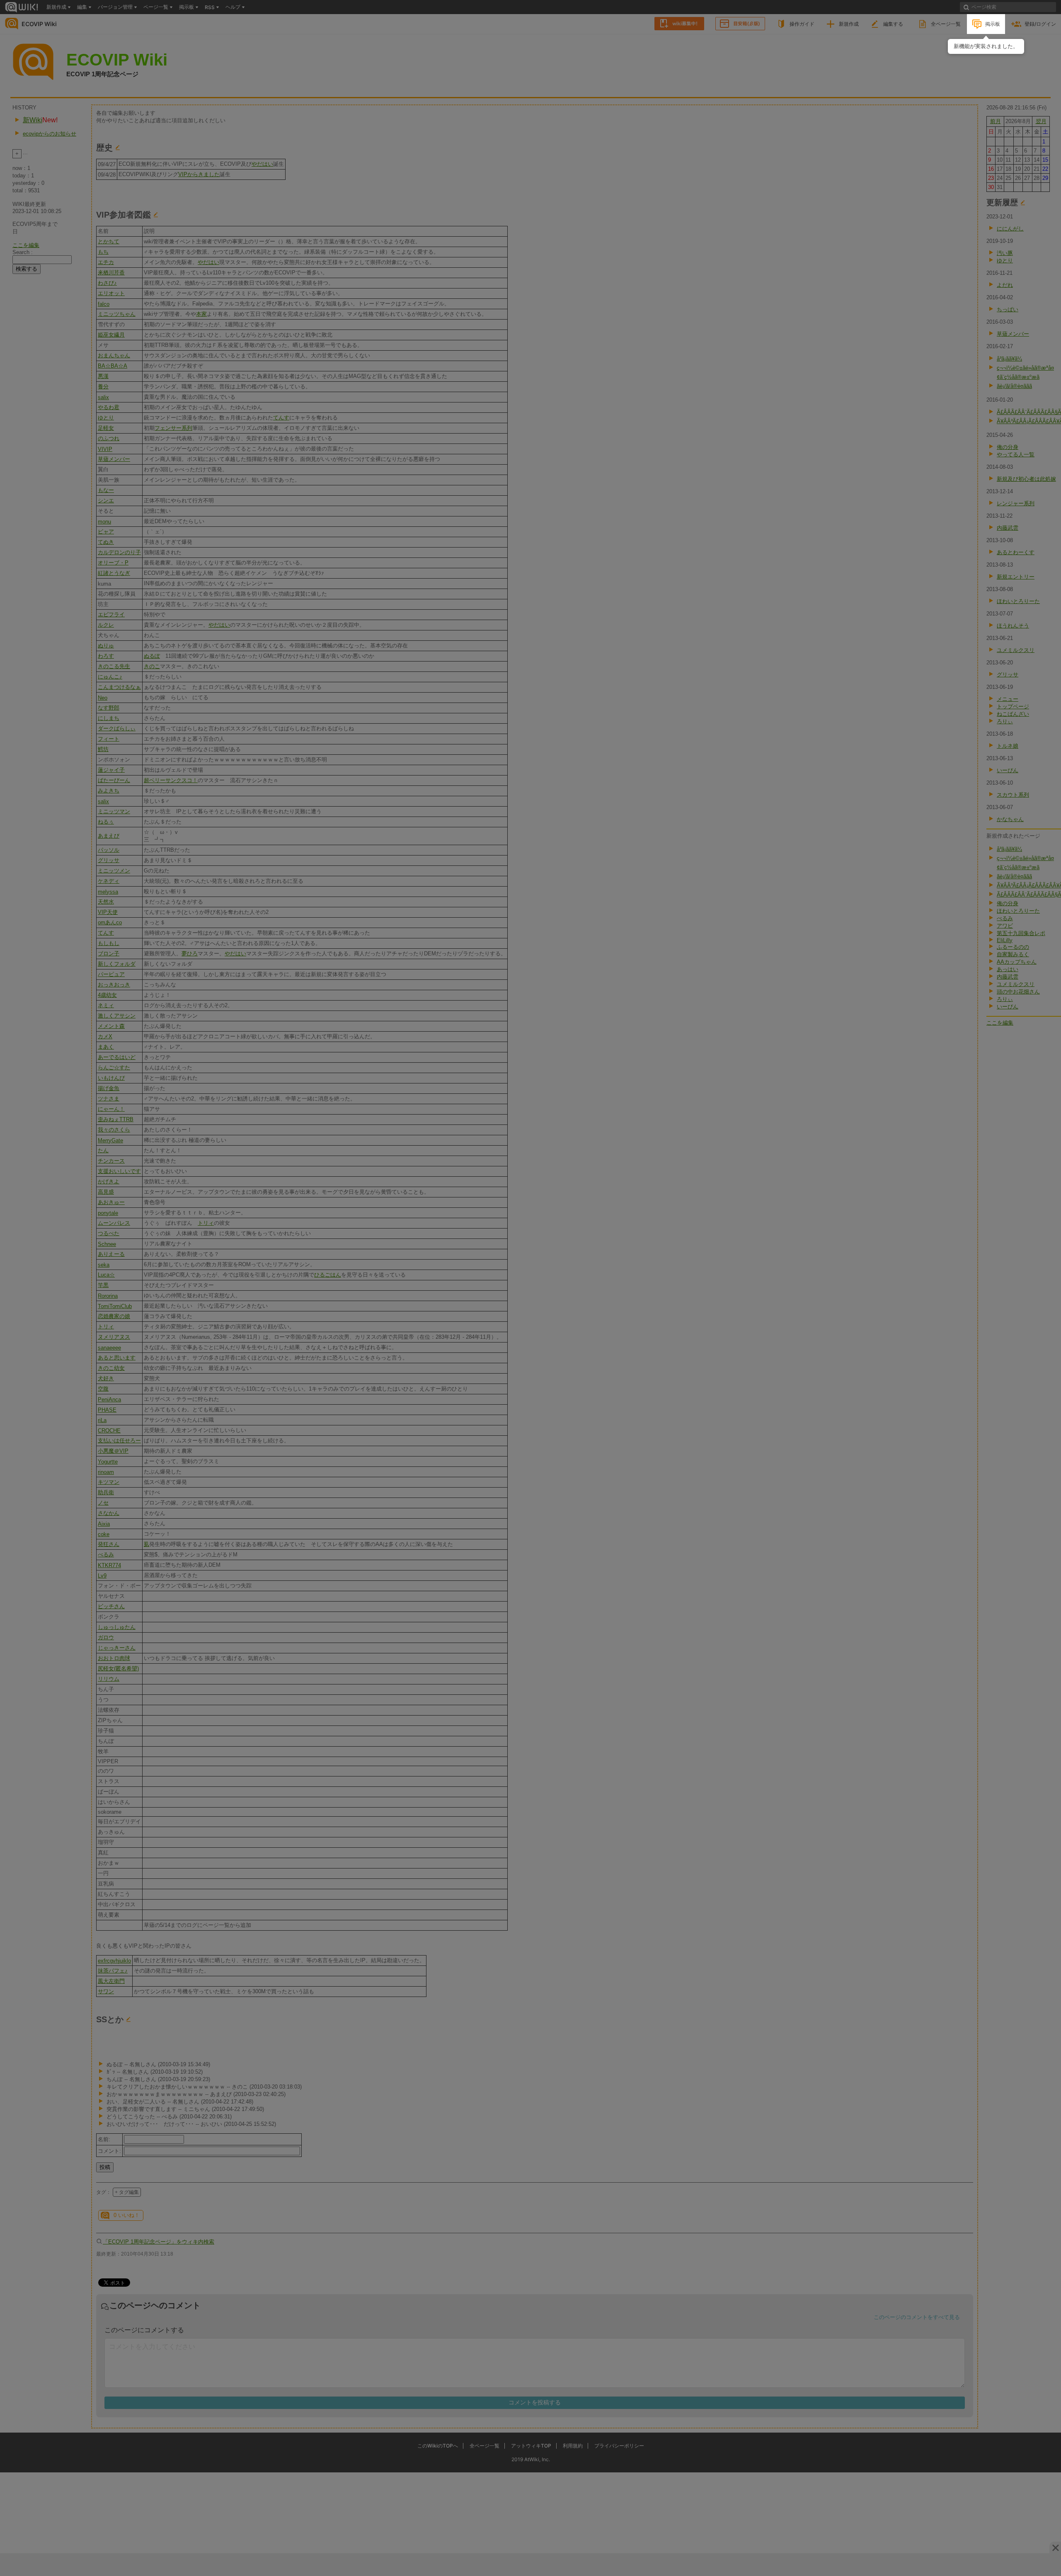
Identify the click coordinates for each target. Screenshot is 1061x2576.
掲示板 (993, 24)
